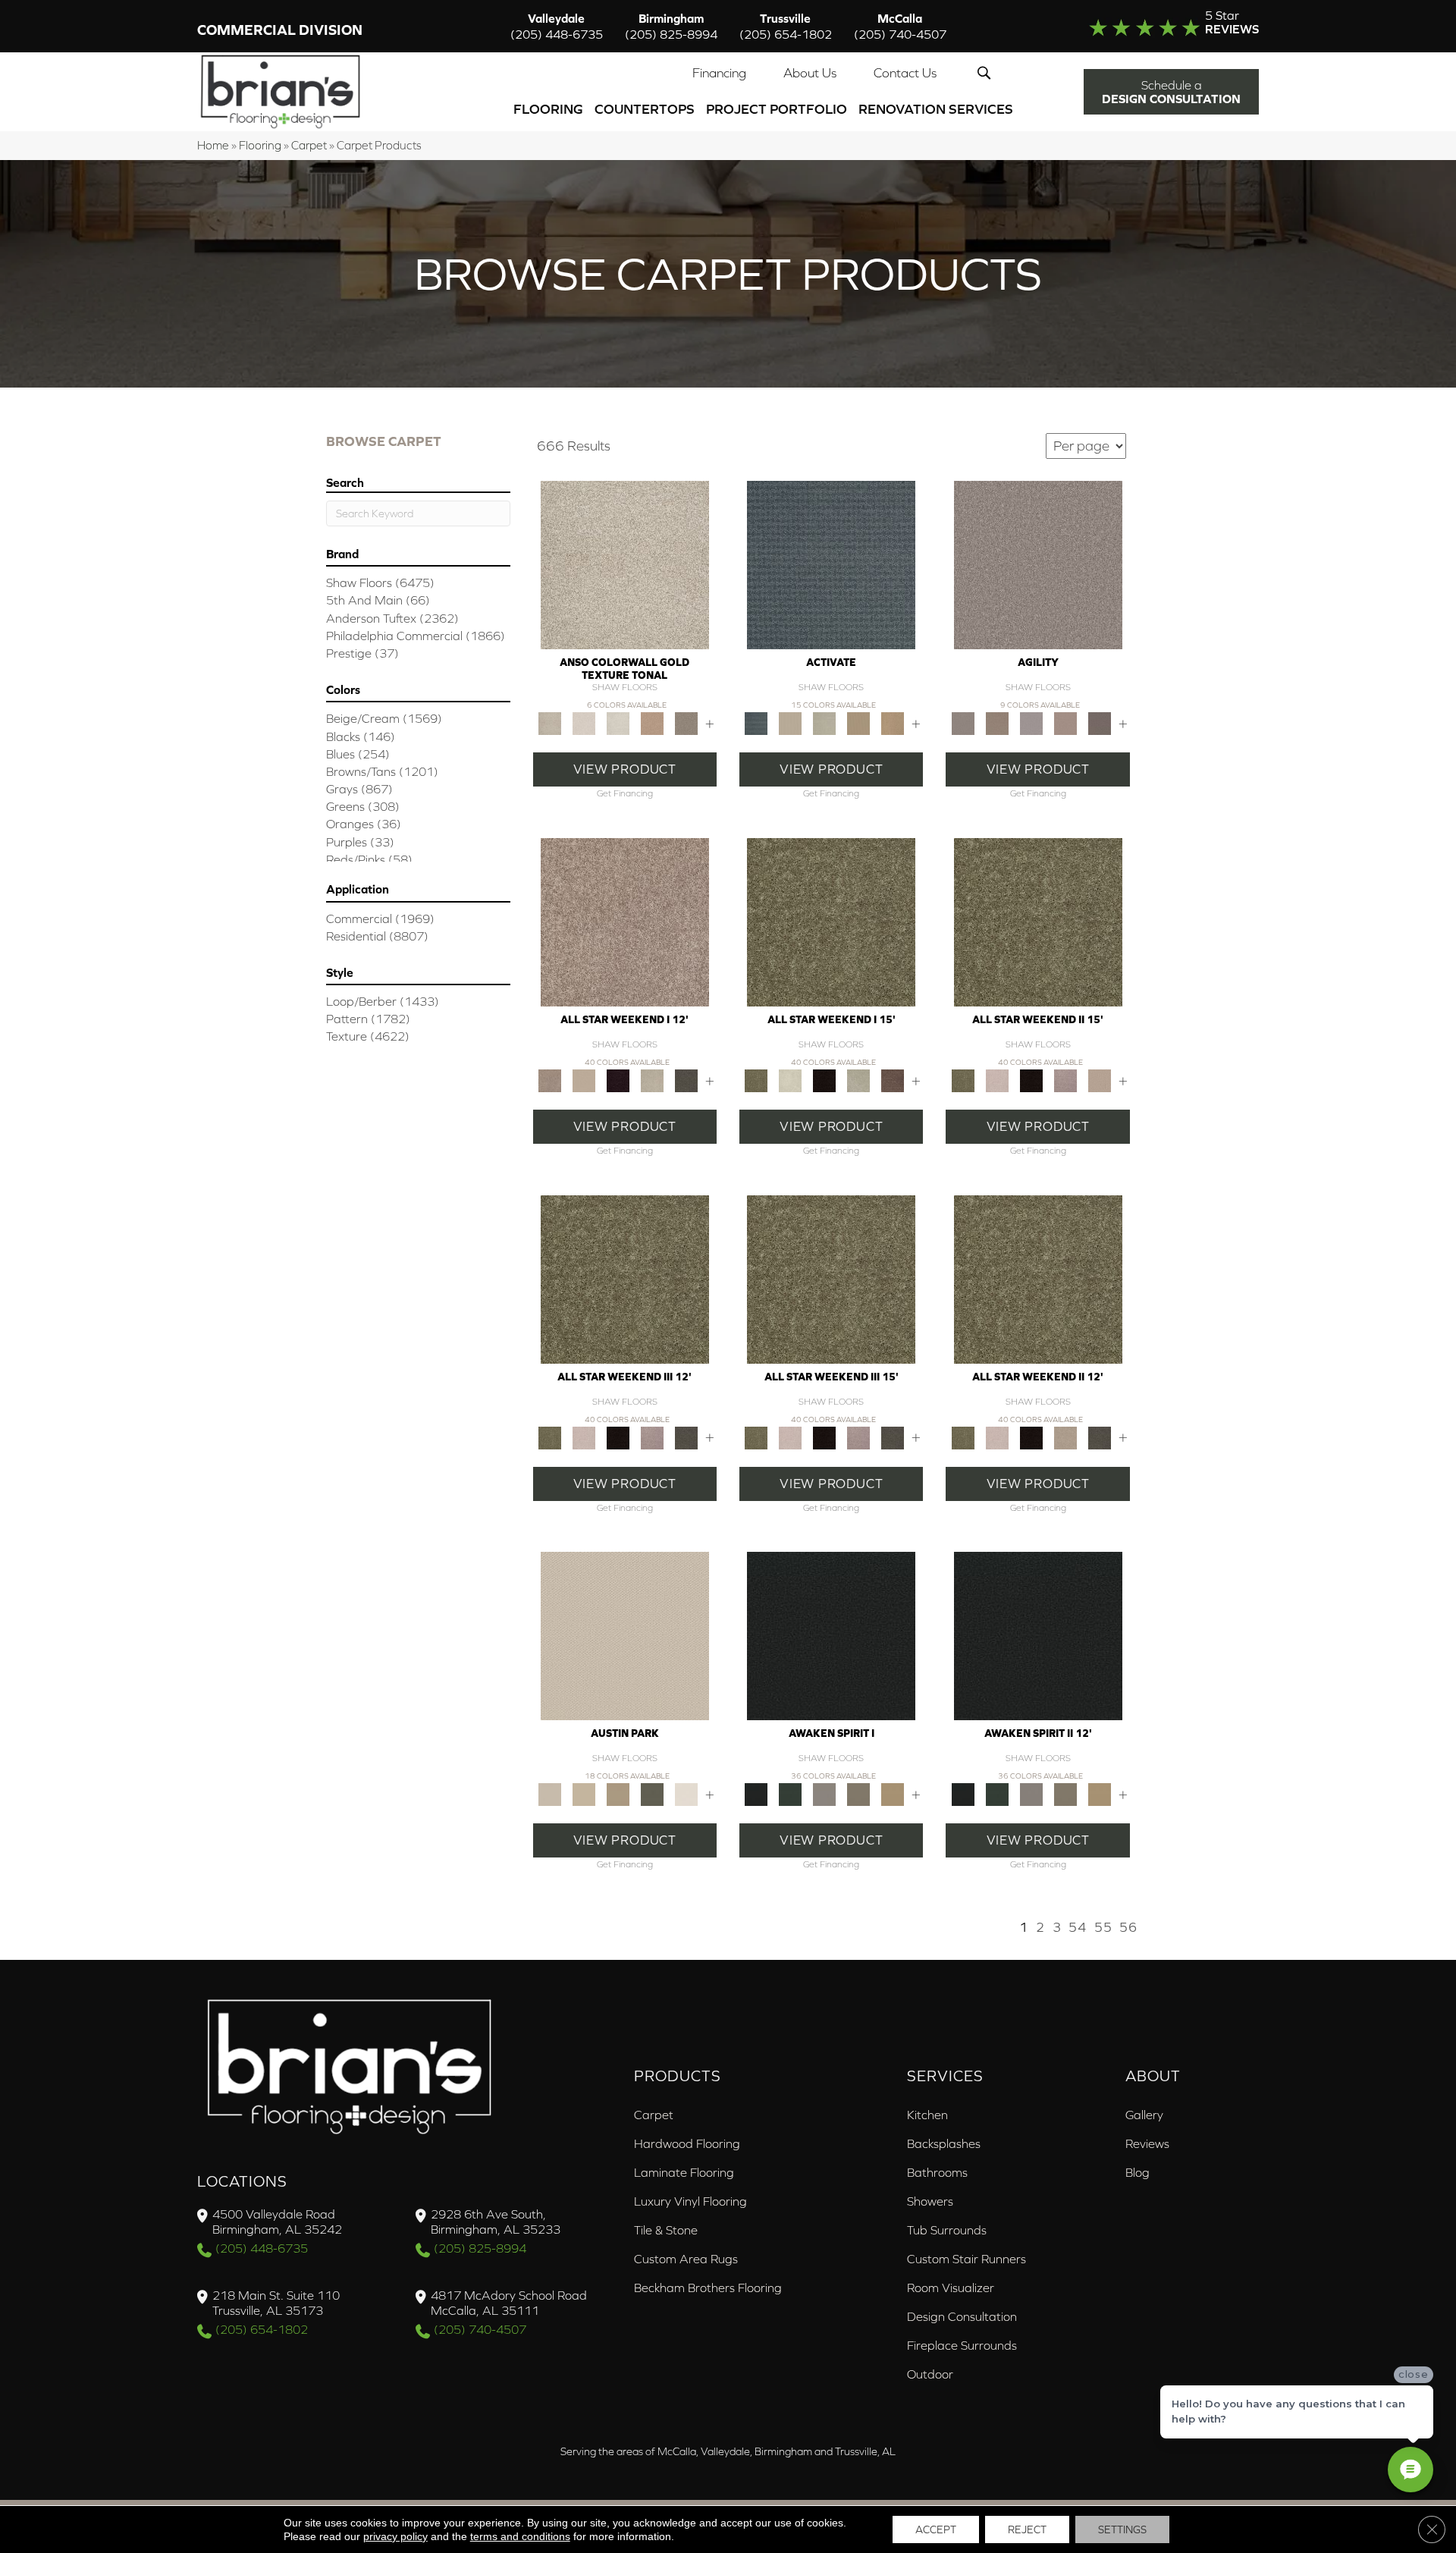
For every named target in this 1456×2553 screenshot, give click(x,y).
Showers (930, 2201)
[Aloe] (625, 921)
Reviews (1147, 2143)
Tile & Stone (666, 2230)
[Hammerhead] (1099, 722)
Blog (1137, 2172)
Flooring (548, 109)
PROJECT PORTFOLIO (777, 109)
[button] (987, 73)
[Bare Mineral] (652, 1080)
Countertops (645, 109)
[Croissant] (1065, 722)
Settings (1122, 2529)
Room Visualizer (951, 2288)
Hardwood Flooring (687, 2143)
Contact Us (905, 73)
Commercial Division (280, 30)
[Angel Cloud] (584, 1080)
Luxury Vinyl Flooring (690, 2201)
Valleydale (557, 26)
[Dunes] (859, 722)
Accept (936, 2529)
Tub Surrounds (947, 2230)
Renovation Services (936, 109)
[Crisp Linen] (686, 1793)
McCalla (900, 26)
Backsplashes (944, 2143)
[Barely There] (1038, 564)
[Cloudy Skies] (1031, 722)
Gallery (1144, 2115)
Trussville (786, 26)
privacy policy (395, 2536)
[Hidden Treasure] (652, 722)
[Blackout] (831, 1635)
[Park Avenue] (686, 722)
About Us (810, 73)
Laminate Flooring (684, 2172)
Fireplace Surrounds (962, 2345)
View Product (625, 769)
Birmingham (671, 26)
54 (1078, 1927)
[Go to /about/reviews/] (1143, 26)
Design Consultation (962, 2316)
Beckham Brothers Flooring (708, 2288)
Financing (719, 73)
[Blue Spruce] (791, 1793)
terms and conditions (520, 2536)
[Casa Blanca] (584, 722)
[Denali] (618, 722)
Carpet (309, 145)
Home (213, 145)
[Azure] (831, 564)
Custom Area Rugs (686, 2259)
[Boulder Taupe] (825, 1793)
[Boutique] (618, 1793)
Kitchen (927, 2115)
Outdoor (930, 2374)
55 (1103, 1927)
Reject (1027, 2529)
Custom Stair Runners (966, 2259)
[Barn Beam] (686, 1080)
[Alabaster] (625, 1635)
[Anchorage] (625, 564)
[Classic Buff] (893, 1793)
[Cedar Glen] (652, 1793)
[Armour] (618, 1080)
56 (1128, 1927)
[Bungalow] (859, 1793)
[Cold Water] (825, 722)
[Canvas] (791, 722)
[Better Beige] (584, 1793)
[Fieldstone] (893, 722)
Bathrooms (937, 2172)
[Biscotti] (997, 722)
